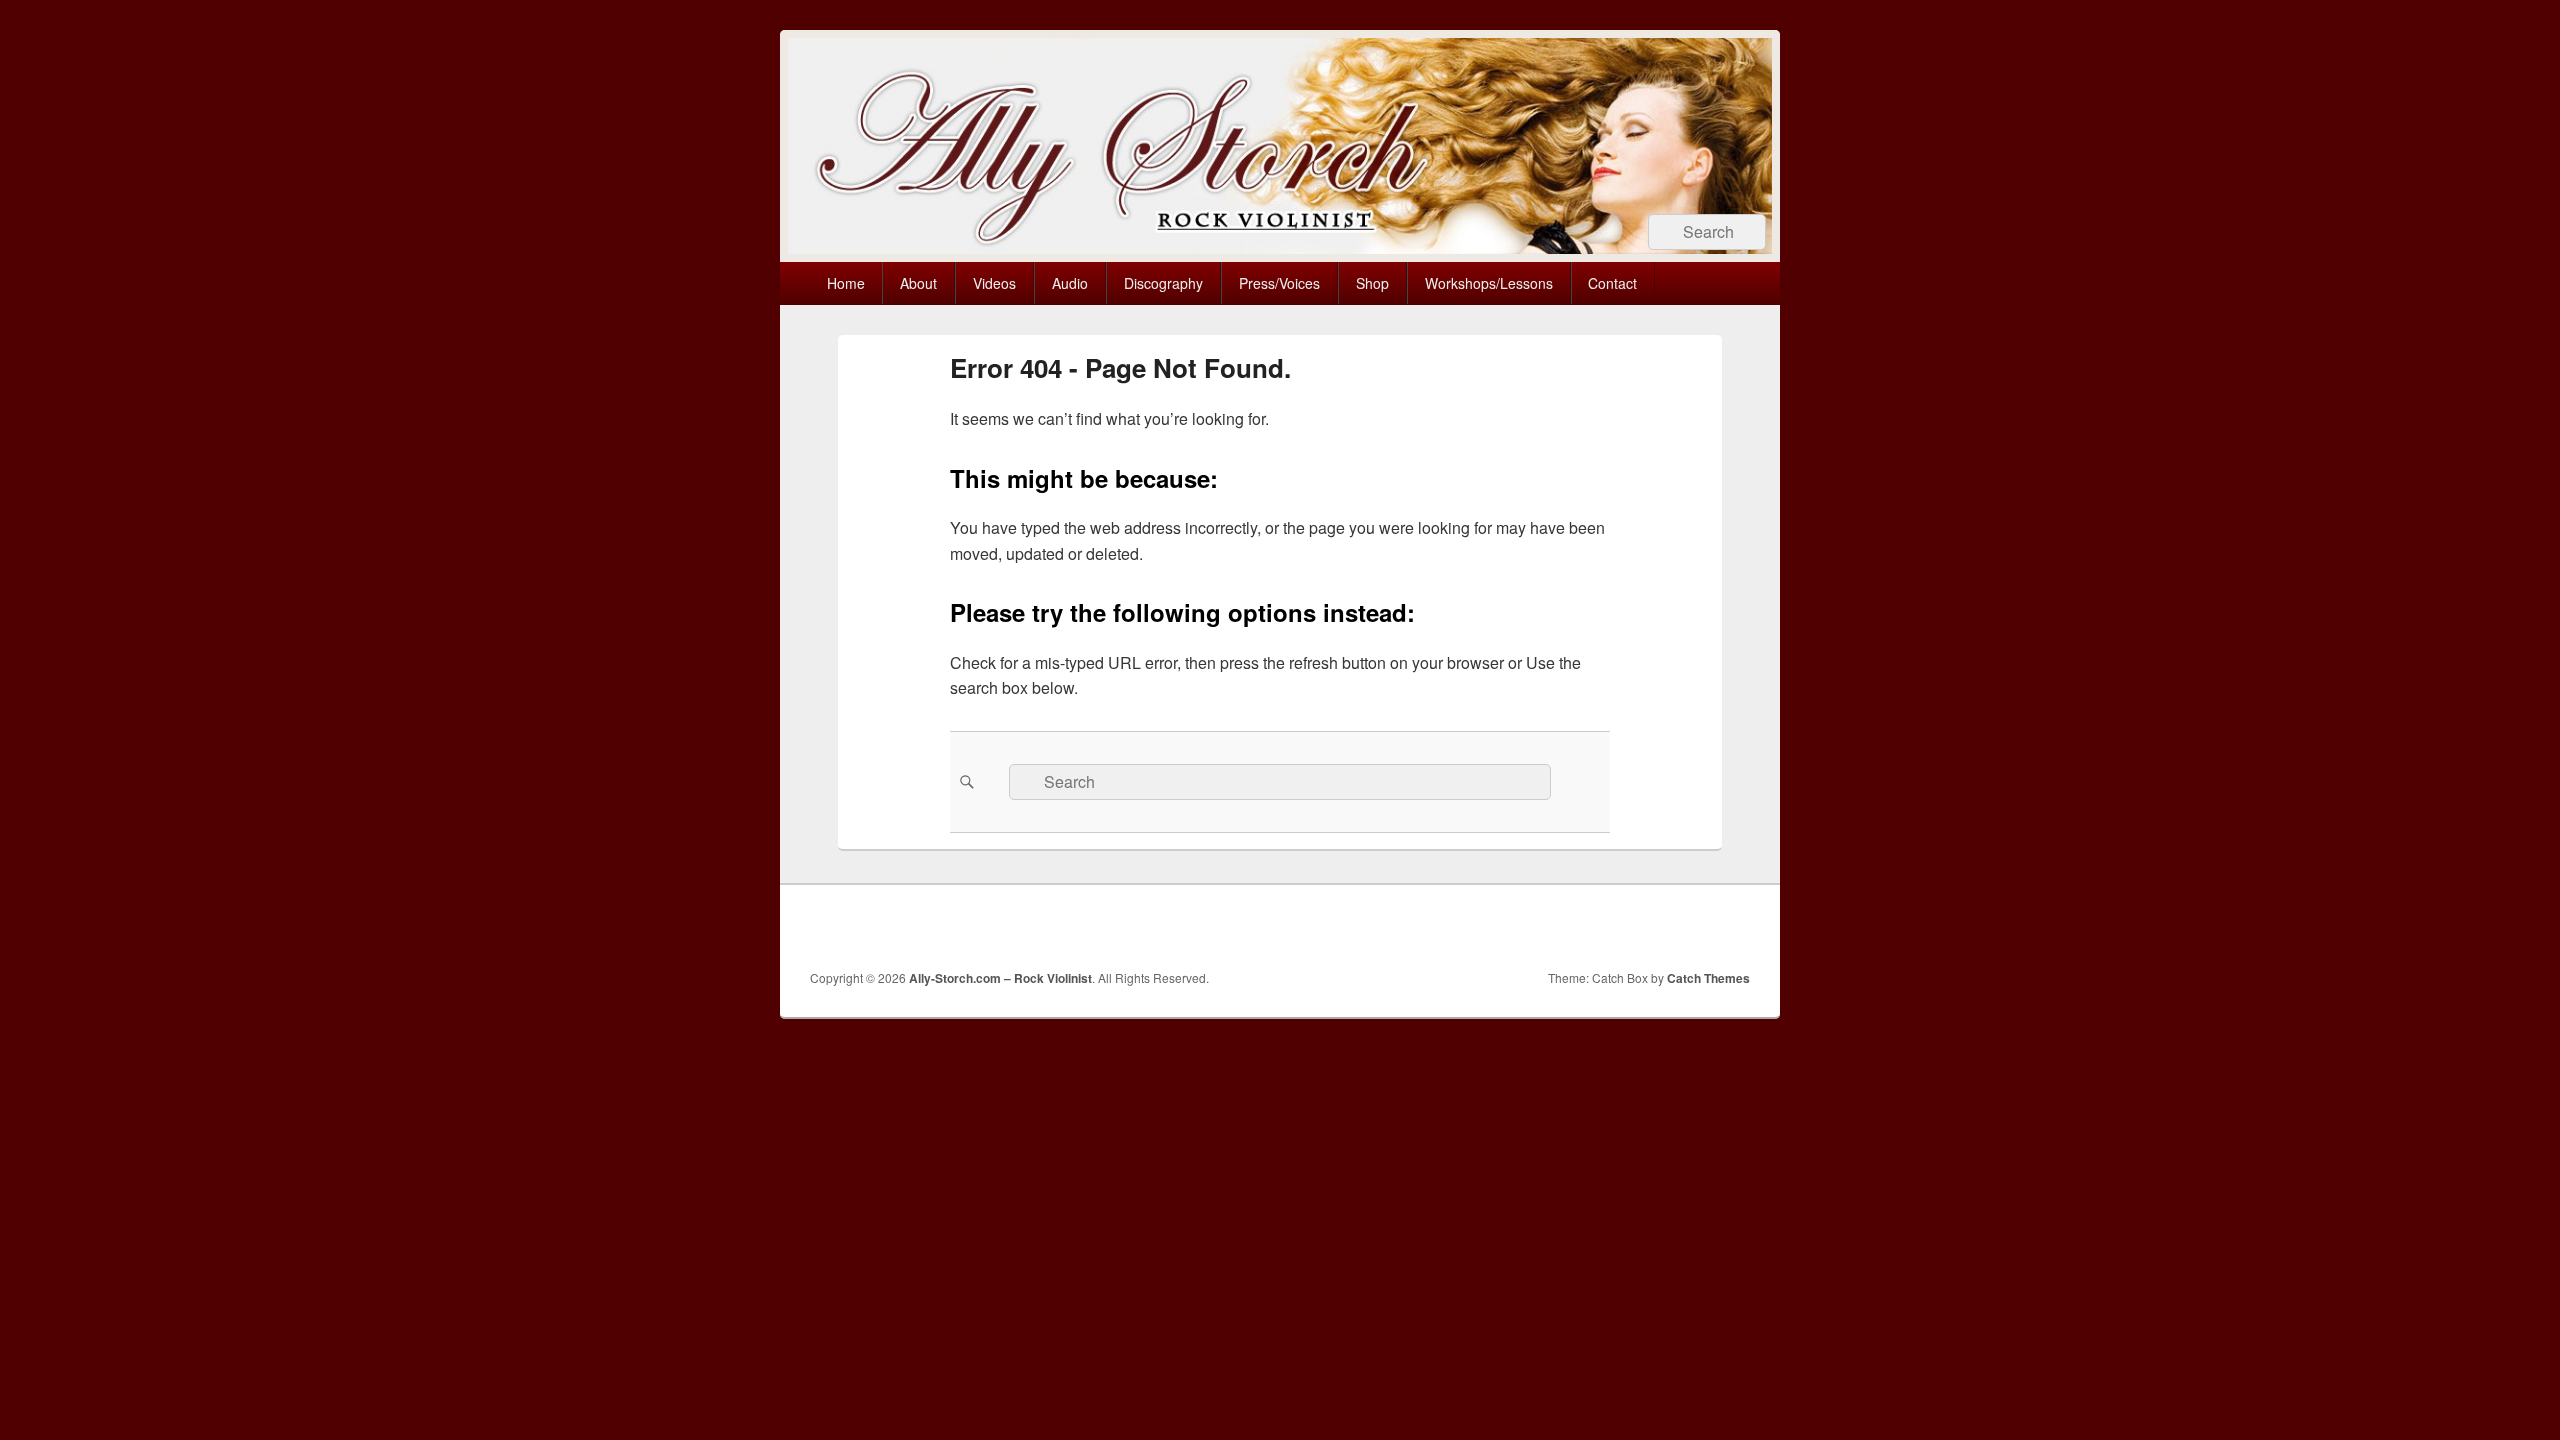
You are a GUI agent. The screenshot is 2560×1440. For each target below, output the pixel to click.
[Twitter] (1601, 927)
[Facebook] (1557, 927)
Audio (1070, 283)
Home (846, 283)
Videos (994, 283)
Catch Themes (1708, 978)
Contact (1612, 283)
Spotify (1733, 927)
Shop (1372, 283)
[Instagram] (1689, 927)
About (918, 283)
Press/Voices (1279, 283)
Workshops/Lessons (1489, 283)
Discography (1163, 283)
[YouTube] (1645, 927)
